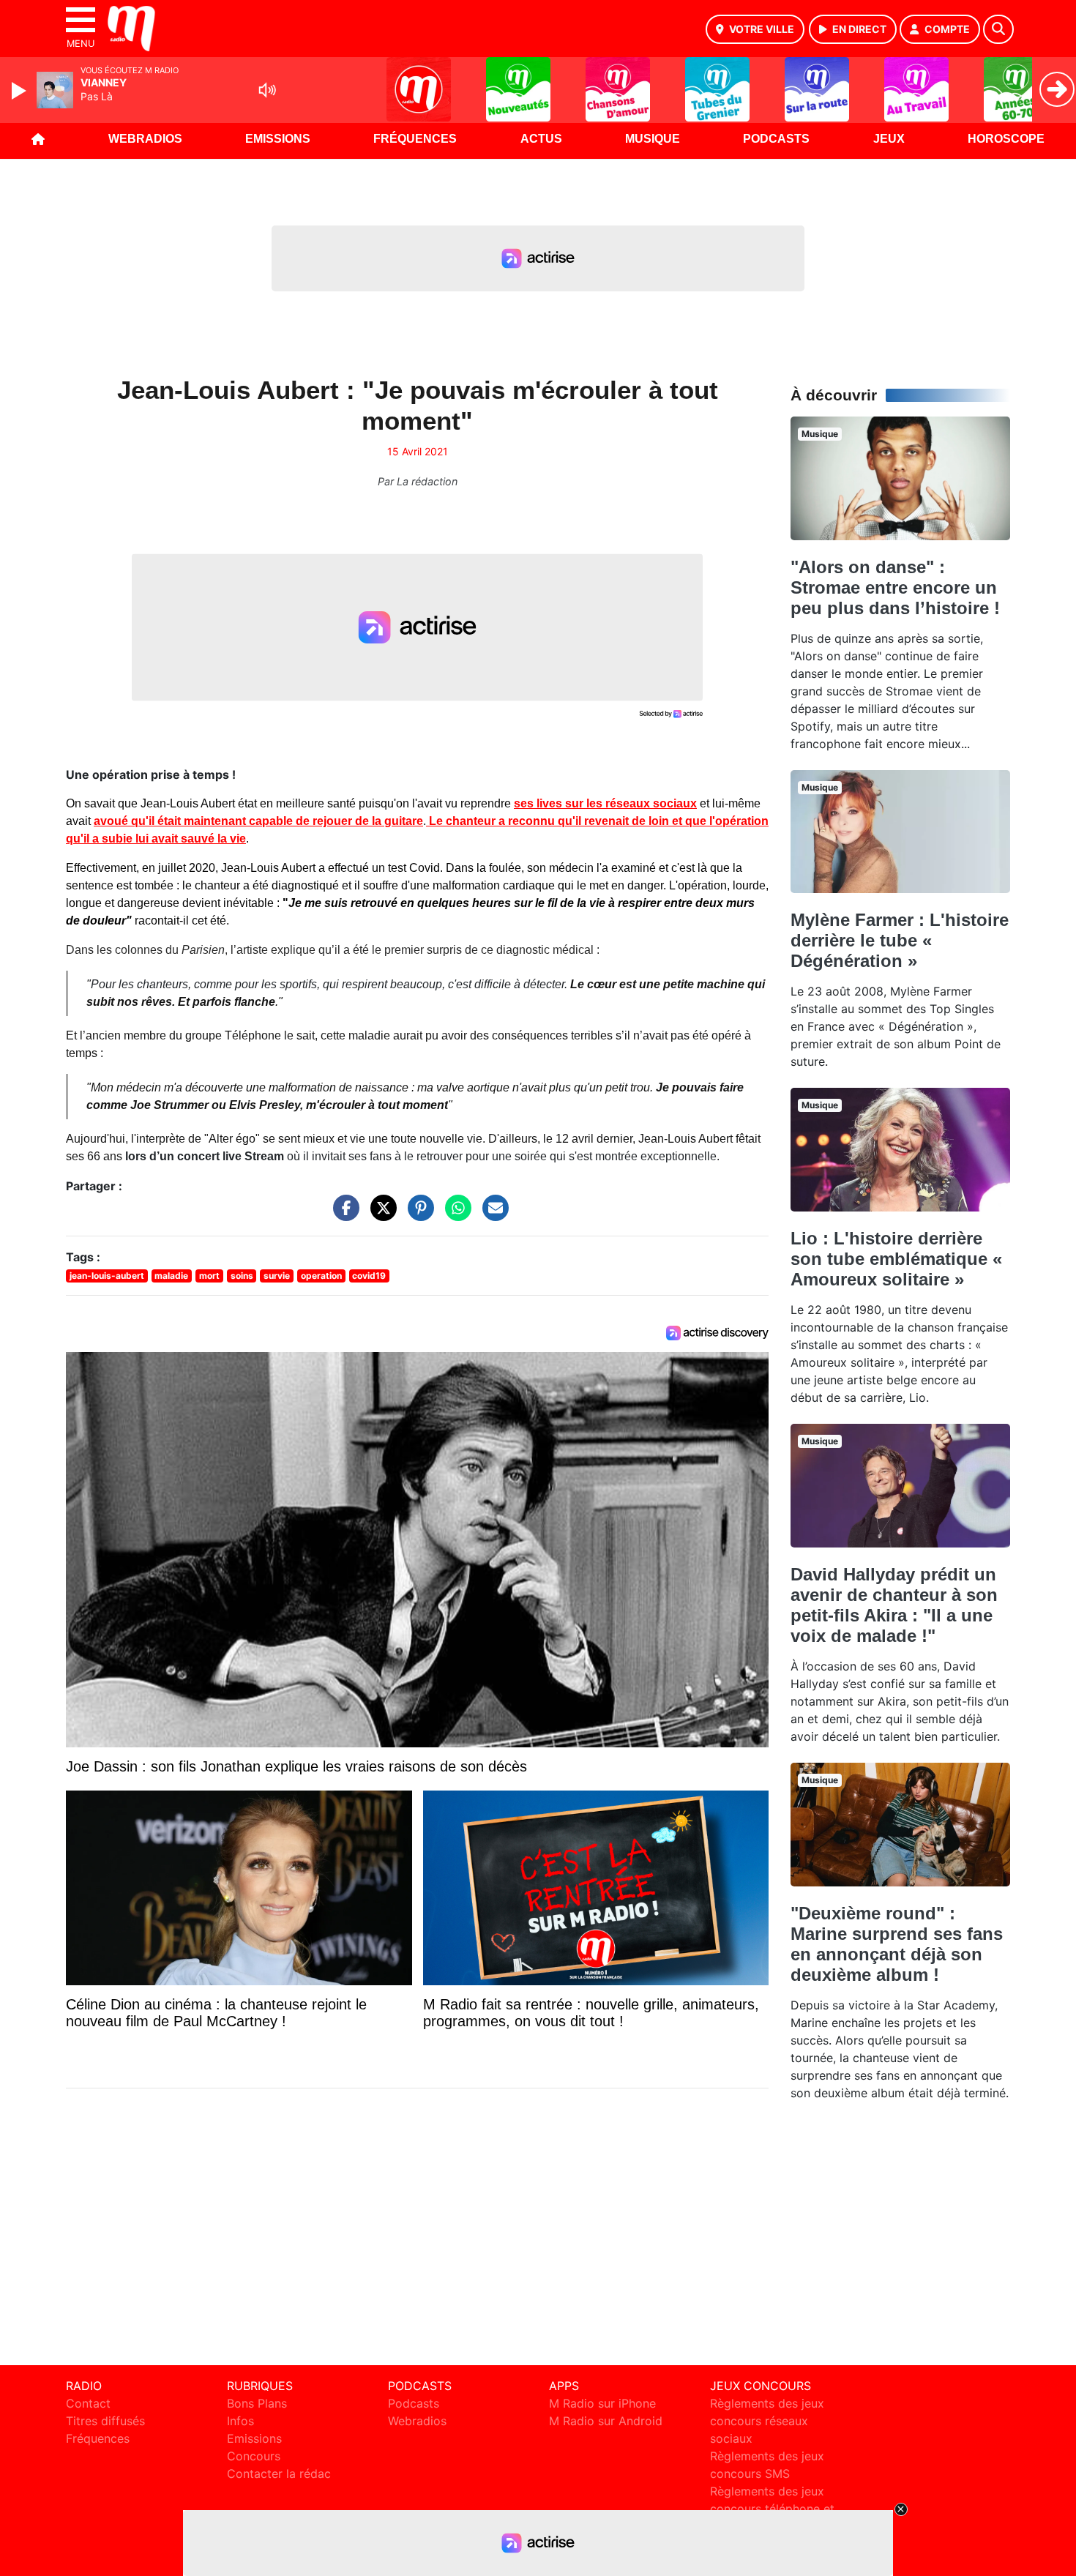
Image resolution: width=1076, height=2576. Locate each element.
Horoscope (1006, 139)
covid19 (369, 1276)
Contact (88, 2403)
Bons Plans (257, 2403)
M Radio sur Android (606, 2421)
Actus (541, 139)
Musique (653, 139)
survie (277, 1276)
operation (321, 1276)
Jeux (889, 139)
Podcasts (776, 139)
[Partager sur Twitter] (380, 1215)
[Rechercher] (998, 29)
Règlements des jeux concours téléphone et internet (772, 2509)
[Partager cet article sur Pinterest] (417, 1215)
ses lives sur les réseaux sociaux (605, 803)
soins (242, 1276)
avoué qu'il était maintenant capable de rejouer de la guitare (258, 821)
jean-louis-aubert (107, 1276)
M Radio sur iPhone (602, 2403)
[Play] (20, 91)
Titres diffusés (105, 2421)
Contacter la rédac (279, 2474)
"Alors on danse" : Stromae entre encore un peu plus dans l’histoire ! (895, 587)
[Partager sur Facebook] (343, 1215)
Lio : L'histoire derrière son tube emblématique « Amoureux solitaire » (896, 1259)
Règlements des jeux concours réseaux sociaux (767, 2421)
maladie (171, 1276)
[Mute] (267, 90)
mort (209, 1276)
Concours (254, 2456)
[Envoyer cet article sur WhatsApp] (455, 1215)
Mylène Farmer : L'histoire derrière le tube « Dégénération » (900, 940)
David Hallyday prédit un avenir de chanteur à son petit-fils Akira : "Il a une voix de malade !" (894, 1605)
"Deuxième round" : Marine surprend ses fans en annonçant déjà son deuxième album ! (897, 1944)
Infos (240, 2421)
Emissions (278, 139)
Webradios (145, 139)
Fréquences (415, 139)
